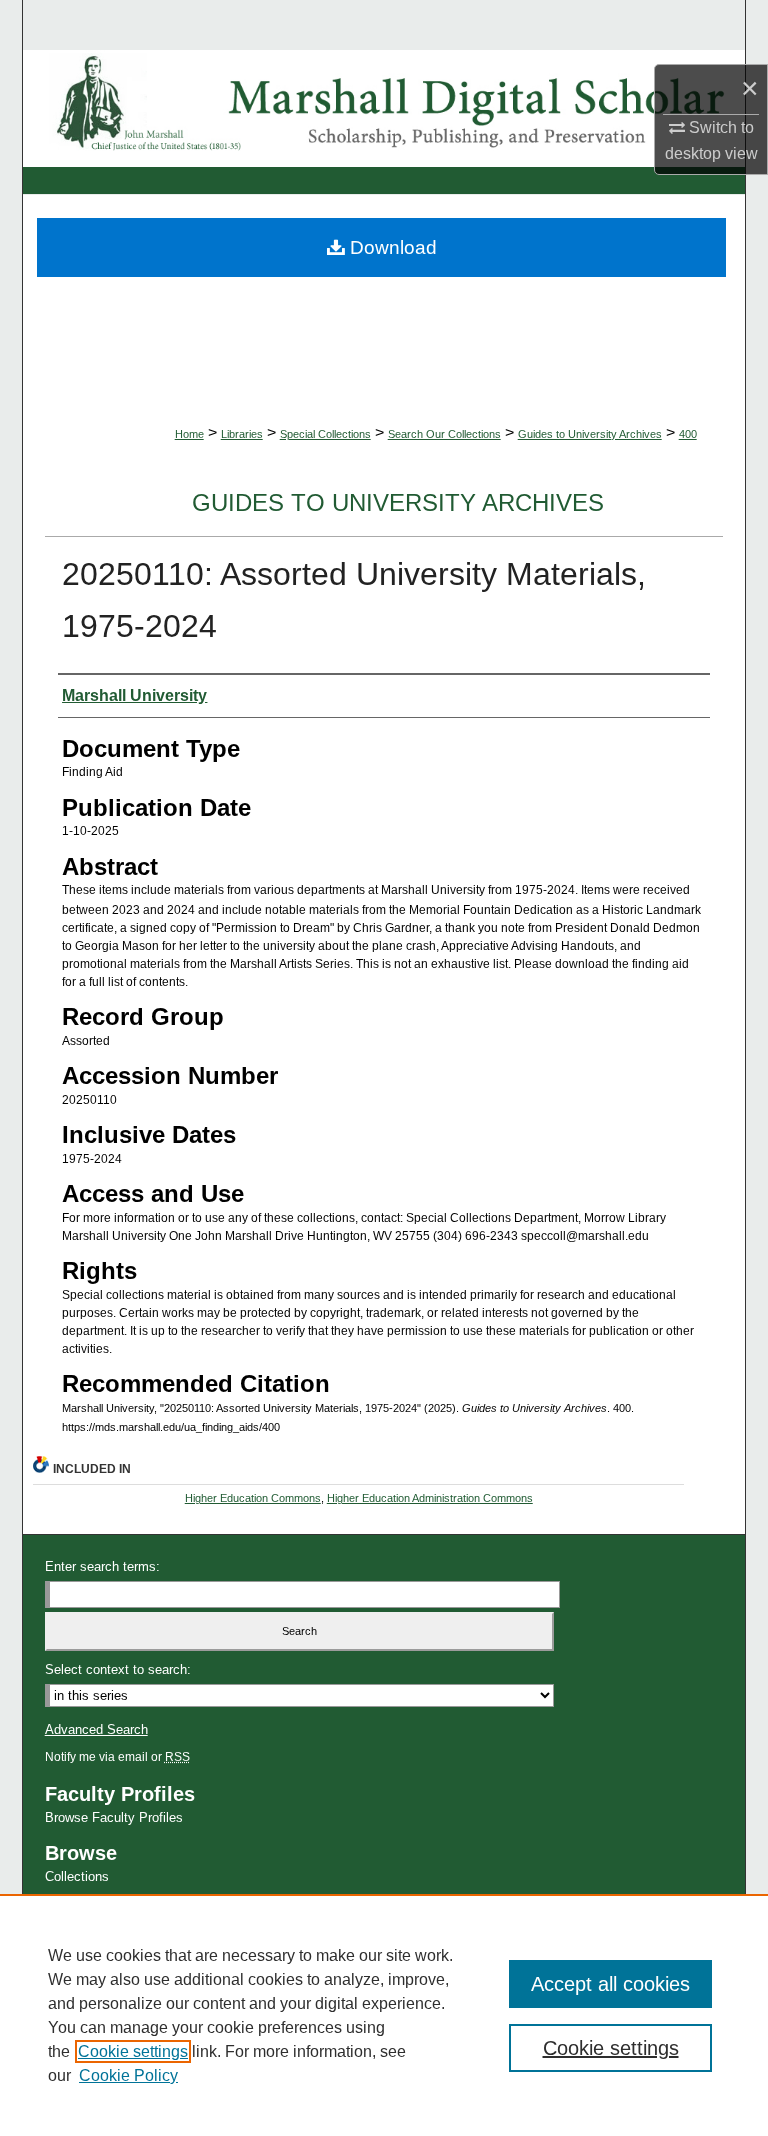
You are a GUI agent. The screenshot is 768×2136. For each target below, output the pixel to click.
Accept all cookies (610, 1984)
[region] (384, 2015)
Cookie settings (133, 2051)
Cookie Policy (128, 2075)
